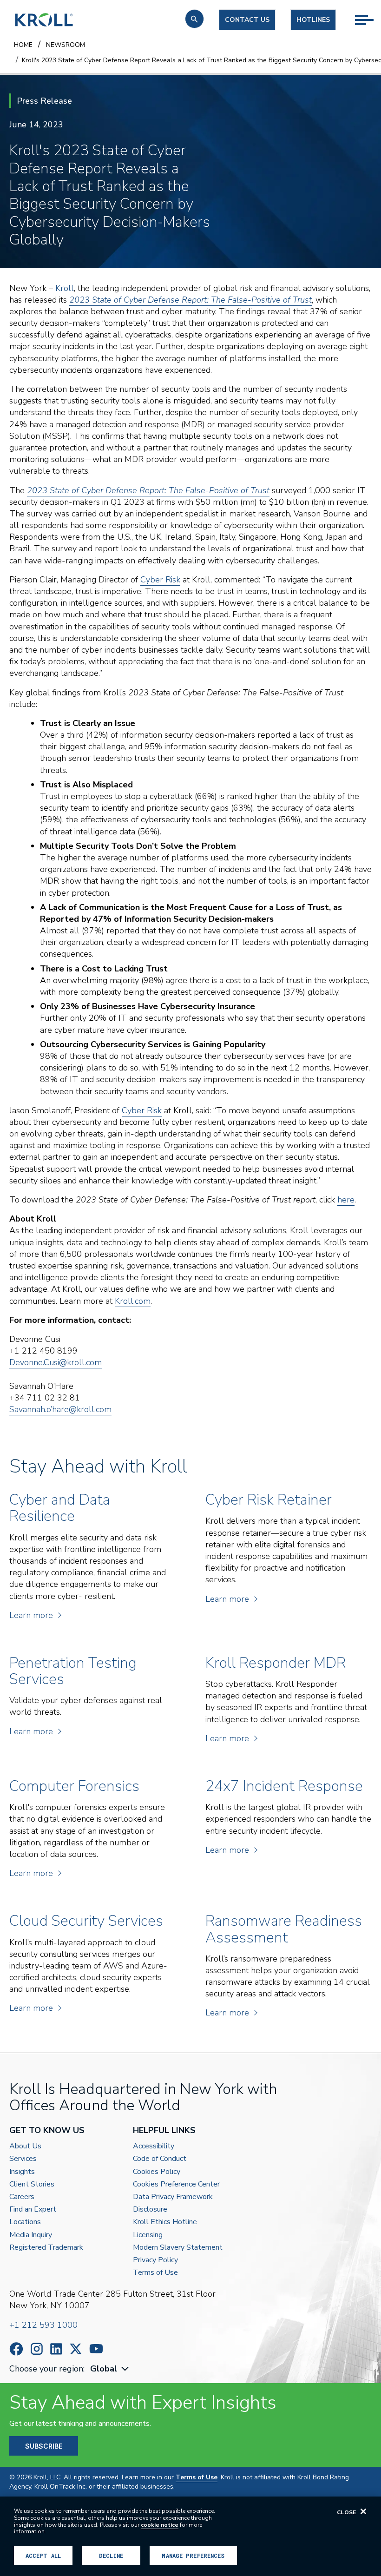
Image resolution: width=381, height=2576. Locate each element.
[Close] (363, 2511)
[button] (194, 19)
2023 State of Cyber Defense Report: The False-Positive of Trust (148, 490)
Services (23, 2159)
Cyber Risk (160, 580)
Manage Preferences (193, 2556)
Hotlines (313, 20)
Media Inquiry (31, 2235)
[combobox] (111, 2369)
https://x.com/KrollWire (76, 2349)
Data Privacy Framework (173, 2197)
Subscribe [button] (44, 2446)
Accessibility (154, 2146)
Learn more (31, 1615)
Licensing (148, 2235)
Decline (111, 2556)
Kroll (65, 288)
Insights (22, 2172)
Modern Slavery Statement (178, 2248)
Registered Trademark (46, 2248)
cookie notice (160, 2525)
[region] (190, 2536)
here (346, 1200)
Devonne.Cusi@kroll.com (56, 1362)
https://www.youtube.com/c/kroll (96, 2349)
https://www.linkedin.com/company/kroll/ (56, 2349)
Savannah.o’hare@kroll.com (60, 1409)
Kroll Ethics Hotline (165, 2222)
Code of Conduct (160, 2159)
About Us (25, 2146)
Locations (25, 2222)
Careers (22, 2197)
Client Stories (32, 2184)
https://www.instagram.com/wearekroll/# (37, 2349)
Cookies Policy (157, 2172)
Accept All (43, 2556)
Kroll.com (133, 1301)
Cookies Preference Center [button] (176, 2184)
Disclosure (150, 2209)
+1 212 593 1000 (43, 2325)
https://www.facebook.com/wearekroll (16, 2349)
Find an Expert (33, 2209)
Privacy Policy (155, 2260)
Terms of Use (155, 2273)
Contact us (247, 20)
